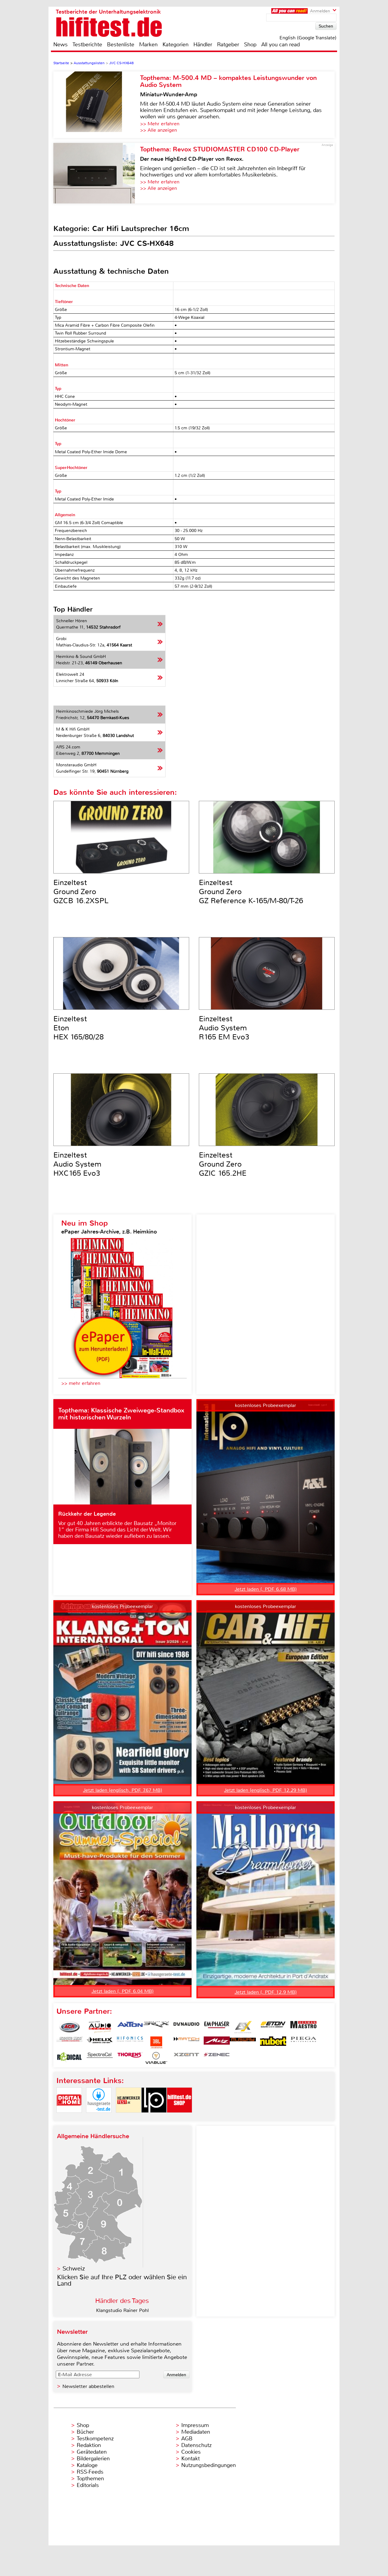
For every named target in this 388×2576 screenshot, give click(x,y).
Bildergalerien (93, 2459)
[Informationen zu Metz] (217, 2043)
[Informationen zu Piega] (303, 2043)
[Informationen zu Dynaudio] (186, 2027)
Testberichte (87, 45)
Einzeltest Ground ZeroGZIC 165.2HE (223, 1164)
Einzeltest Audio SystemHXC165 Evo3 (77, 1164)
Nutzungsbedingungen (209, 2465)
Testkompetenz (95, 2439)
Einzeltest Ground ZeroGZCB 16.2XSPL (81, 892)
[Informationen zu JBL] (156, 2043)
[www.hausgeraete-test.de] (99, 2118)
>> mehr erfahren (81, 1383)
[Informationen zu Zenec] (217, 2058)
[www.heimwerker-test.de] (129, 2118)
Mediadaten (196, 2432)
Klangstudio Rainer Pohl (122, 2310)
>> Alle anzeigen (159, 130)
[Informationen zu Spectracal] (100, 2058)
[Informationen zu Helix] (100, 2043)
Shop (250, 45)
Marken (148, 45)
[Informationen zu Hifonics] (130, 2043)
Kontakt (191, 2459)
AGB (187, 2439)
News (60, 45)
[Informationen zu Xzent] (186, 2058)
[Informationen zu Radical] (69, 2058)
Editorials (88, 2485)
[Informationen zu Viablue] (156, 2058)
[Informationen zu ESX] (243, 2027)
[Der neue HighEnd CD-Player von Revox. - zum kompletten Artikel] (97, 173)
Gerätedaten (92, 2452)
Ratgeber (228, 45)
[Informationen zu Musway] (243, 2043)
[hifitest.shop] (179, 2118)
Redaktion (89, 2445)
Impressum (195, 2425)
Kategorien (176, 45)
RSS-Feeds (90, 2472)
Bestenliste (121, 45)
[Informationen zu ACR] (69, 2027)
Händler (203, 45)
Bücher (85, 2432)
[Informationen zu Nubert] (273, 2043)
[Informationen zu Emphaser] (217, 2027)
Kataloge (87, 2465)
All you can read (281, 45)
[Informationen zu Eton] (273, 2027)
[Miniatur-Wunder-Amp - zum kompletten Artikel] (97, 105)
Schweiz (74, 2269)
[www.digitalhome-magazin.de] (69, 2118)
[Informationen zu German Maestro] (303, 2027)
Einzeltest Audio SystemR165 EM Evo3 (224, 1028)
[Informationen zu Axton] (130, 2027)
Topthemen (90, 2479)
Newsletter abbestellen (88, 2386)
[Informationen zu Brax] (156, 2027)
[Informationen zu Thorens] (130, 2058)
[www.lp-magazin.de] (154, 2118)
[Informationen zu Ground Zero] (69, 2043)
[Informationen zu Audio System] (100, 2027)
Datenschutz (196, 2445)
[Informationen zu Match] (186, 2043)
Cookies (191, 2452)
